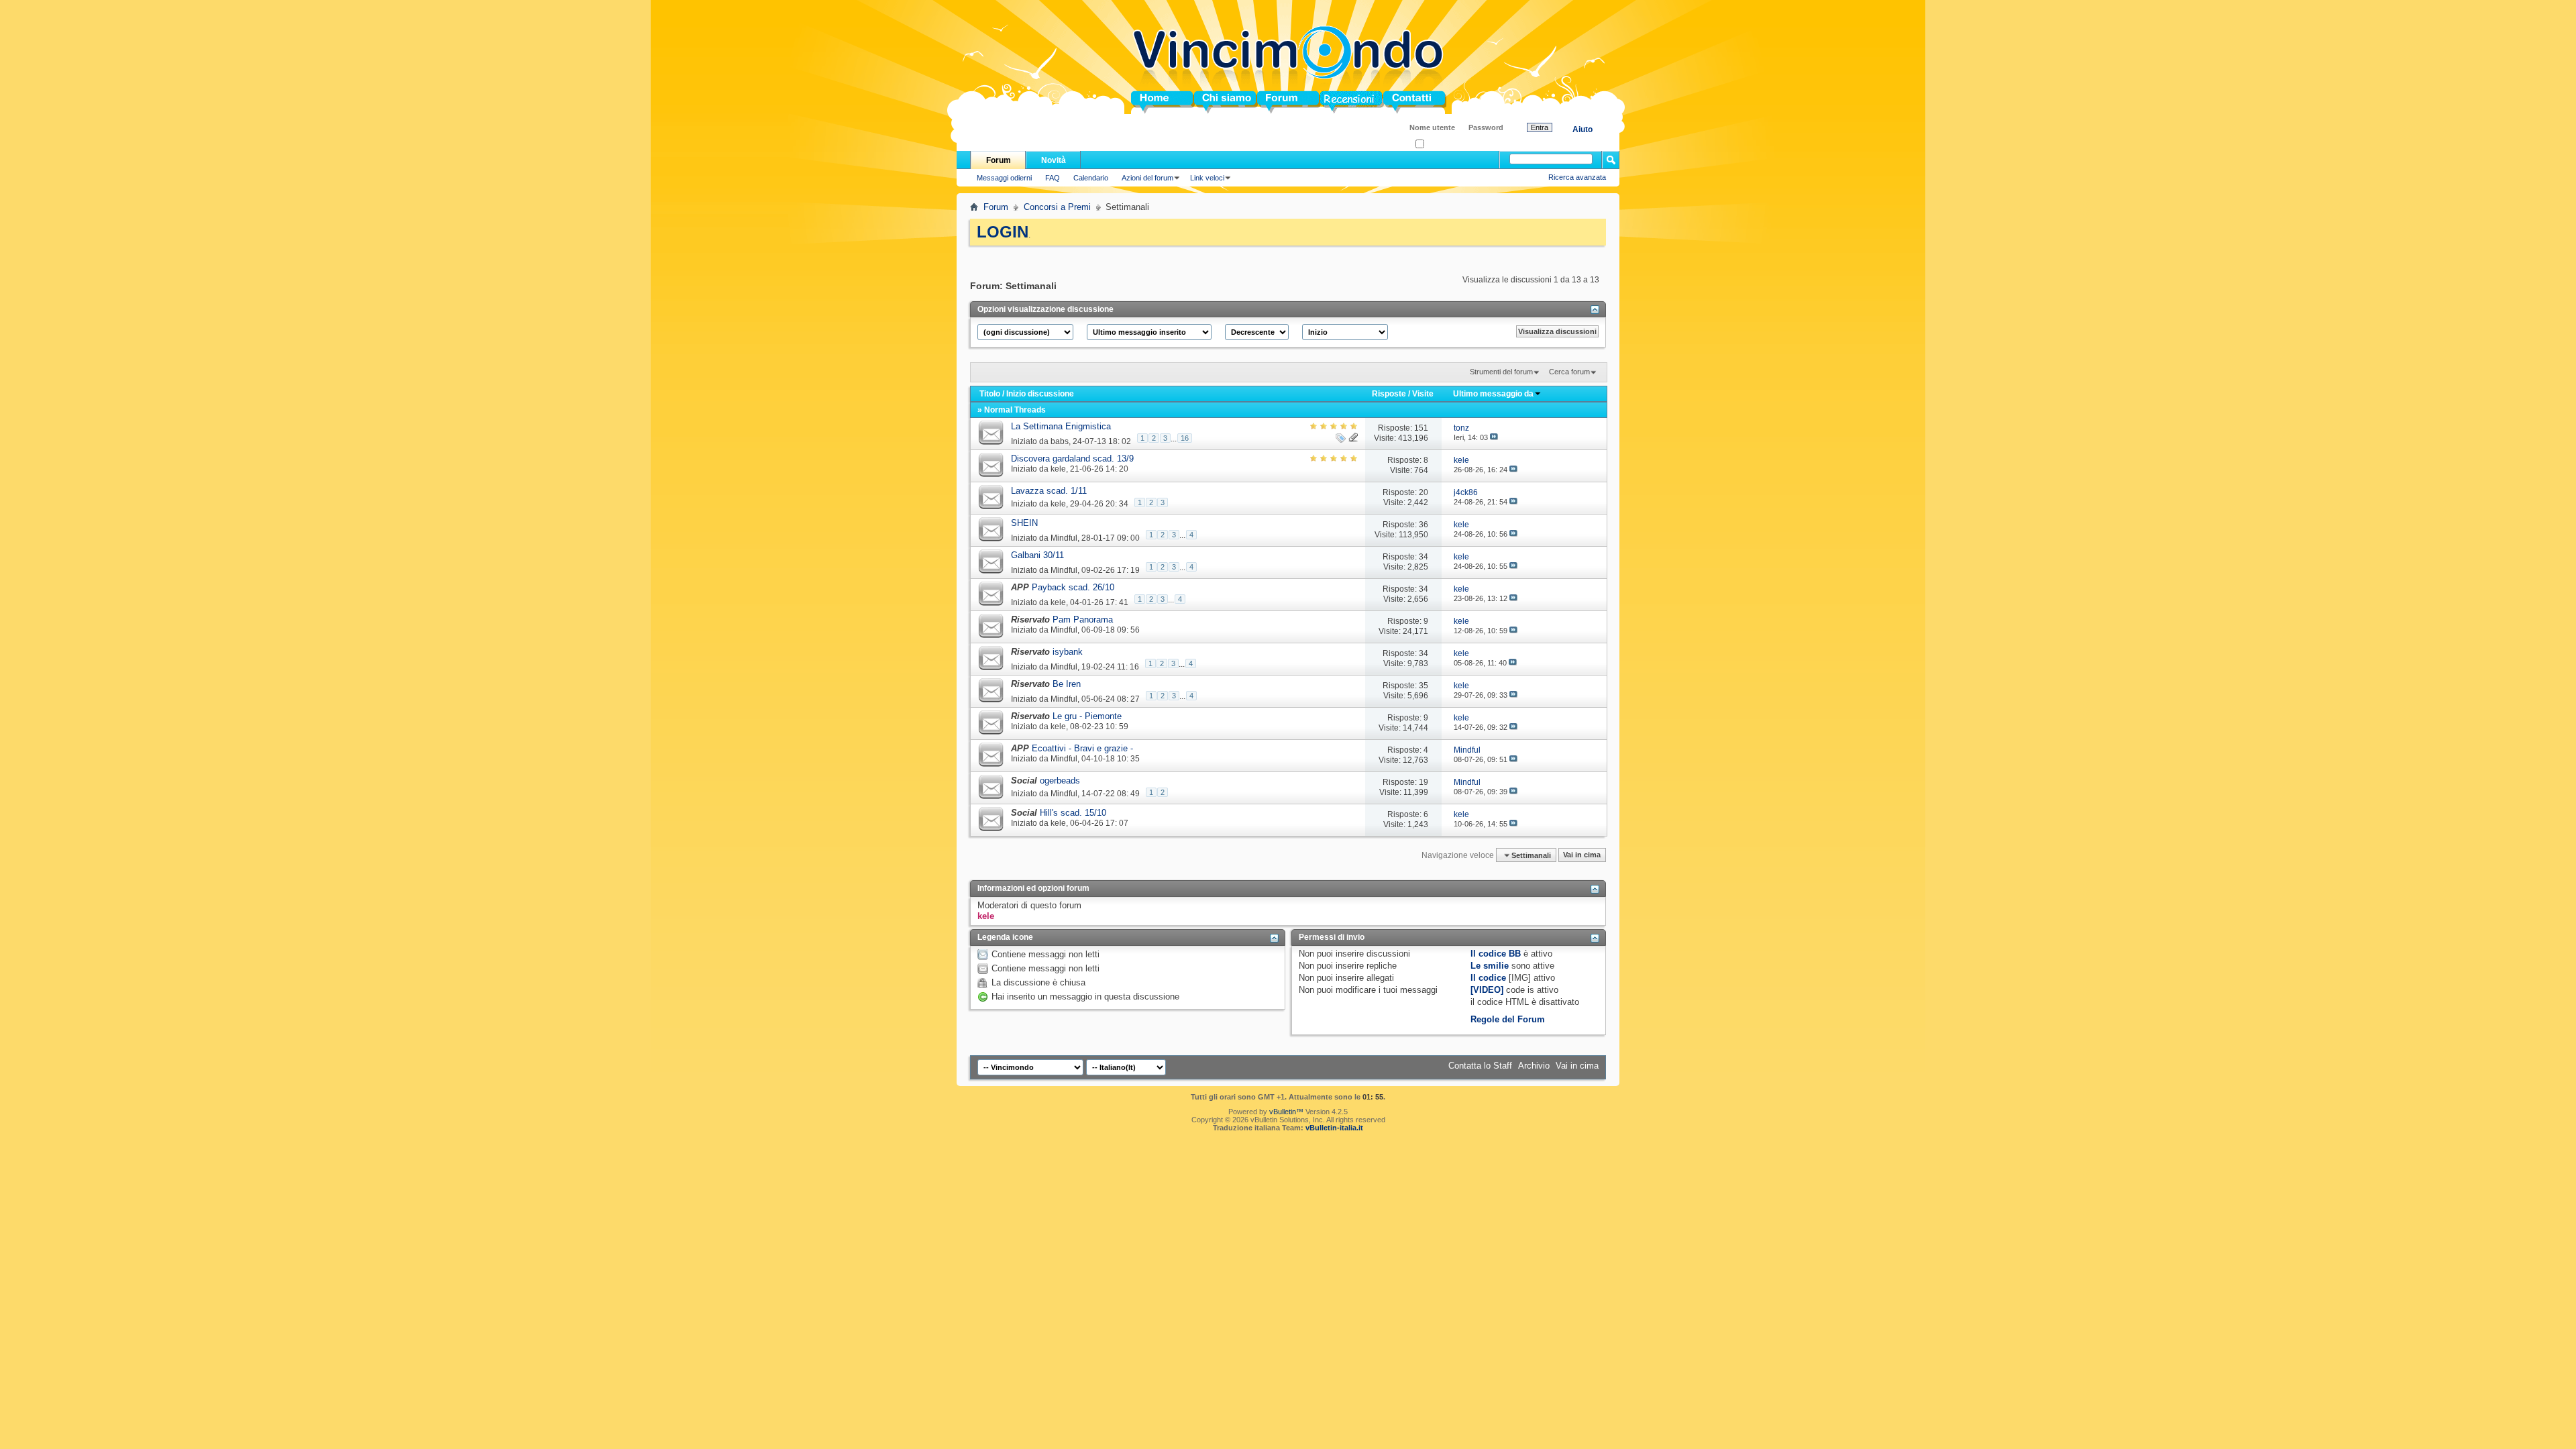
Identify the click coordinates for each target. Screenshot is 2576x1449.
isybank (1068, 652)
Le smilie (1490, 966)
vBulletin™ (1286, 1112)
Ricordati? (1441, 145)
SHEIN (1024, 523)
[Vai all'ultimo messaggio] (1494, 437)
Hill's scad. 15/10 (1073, 813)
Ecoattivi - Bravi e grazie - (1082, 748)
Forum (1271, 102)
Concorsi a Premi (1057, 207)
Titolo (990, 394)
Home (1143, 102)
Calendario (1091, 178)
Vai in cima (1582, 855)
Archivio (1534, 1066)
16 (1185, 438)
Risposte (1389, 394)
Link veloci (1207, 178)
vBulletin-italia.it (1334, 1128)
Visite (1423, 394)
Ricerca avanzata (1577, 177)
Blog (1330, 102)
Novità (1054, 160)
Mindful (1064, 537)
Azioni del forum (1147, 178)
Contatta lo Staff (1480, 1066)
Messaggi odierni (1004, 178)
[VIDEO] (1487, 990)
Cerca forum (1569, 372)
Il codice (1488, 978)
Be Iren (1067, 684)
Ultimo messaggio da (1493, 394)
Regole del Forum (1508, 1019)
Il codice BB (1496, 954)
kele (1058, 469)
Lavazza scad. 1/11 (1049, 491)
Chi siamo (1215, 102)
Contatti (1399, 102)
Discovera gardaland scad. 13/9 (1072, 459)
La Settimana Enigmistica (1061, 426)
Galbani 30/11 (1037, 555)
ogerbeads (1060, 781)
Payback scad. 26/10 (1073, 587)
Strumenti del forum (1501, 372)
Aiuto (1582, 129)
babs (1060, 441)
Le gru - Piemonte (1087, 716)
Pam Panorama (1083, 620)
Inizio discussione (1040, 394)
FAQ (1053, 178)
